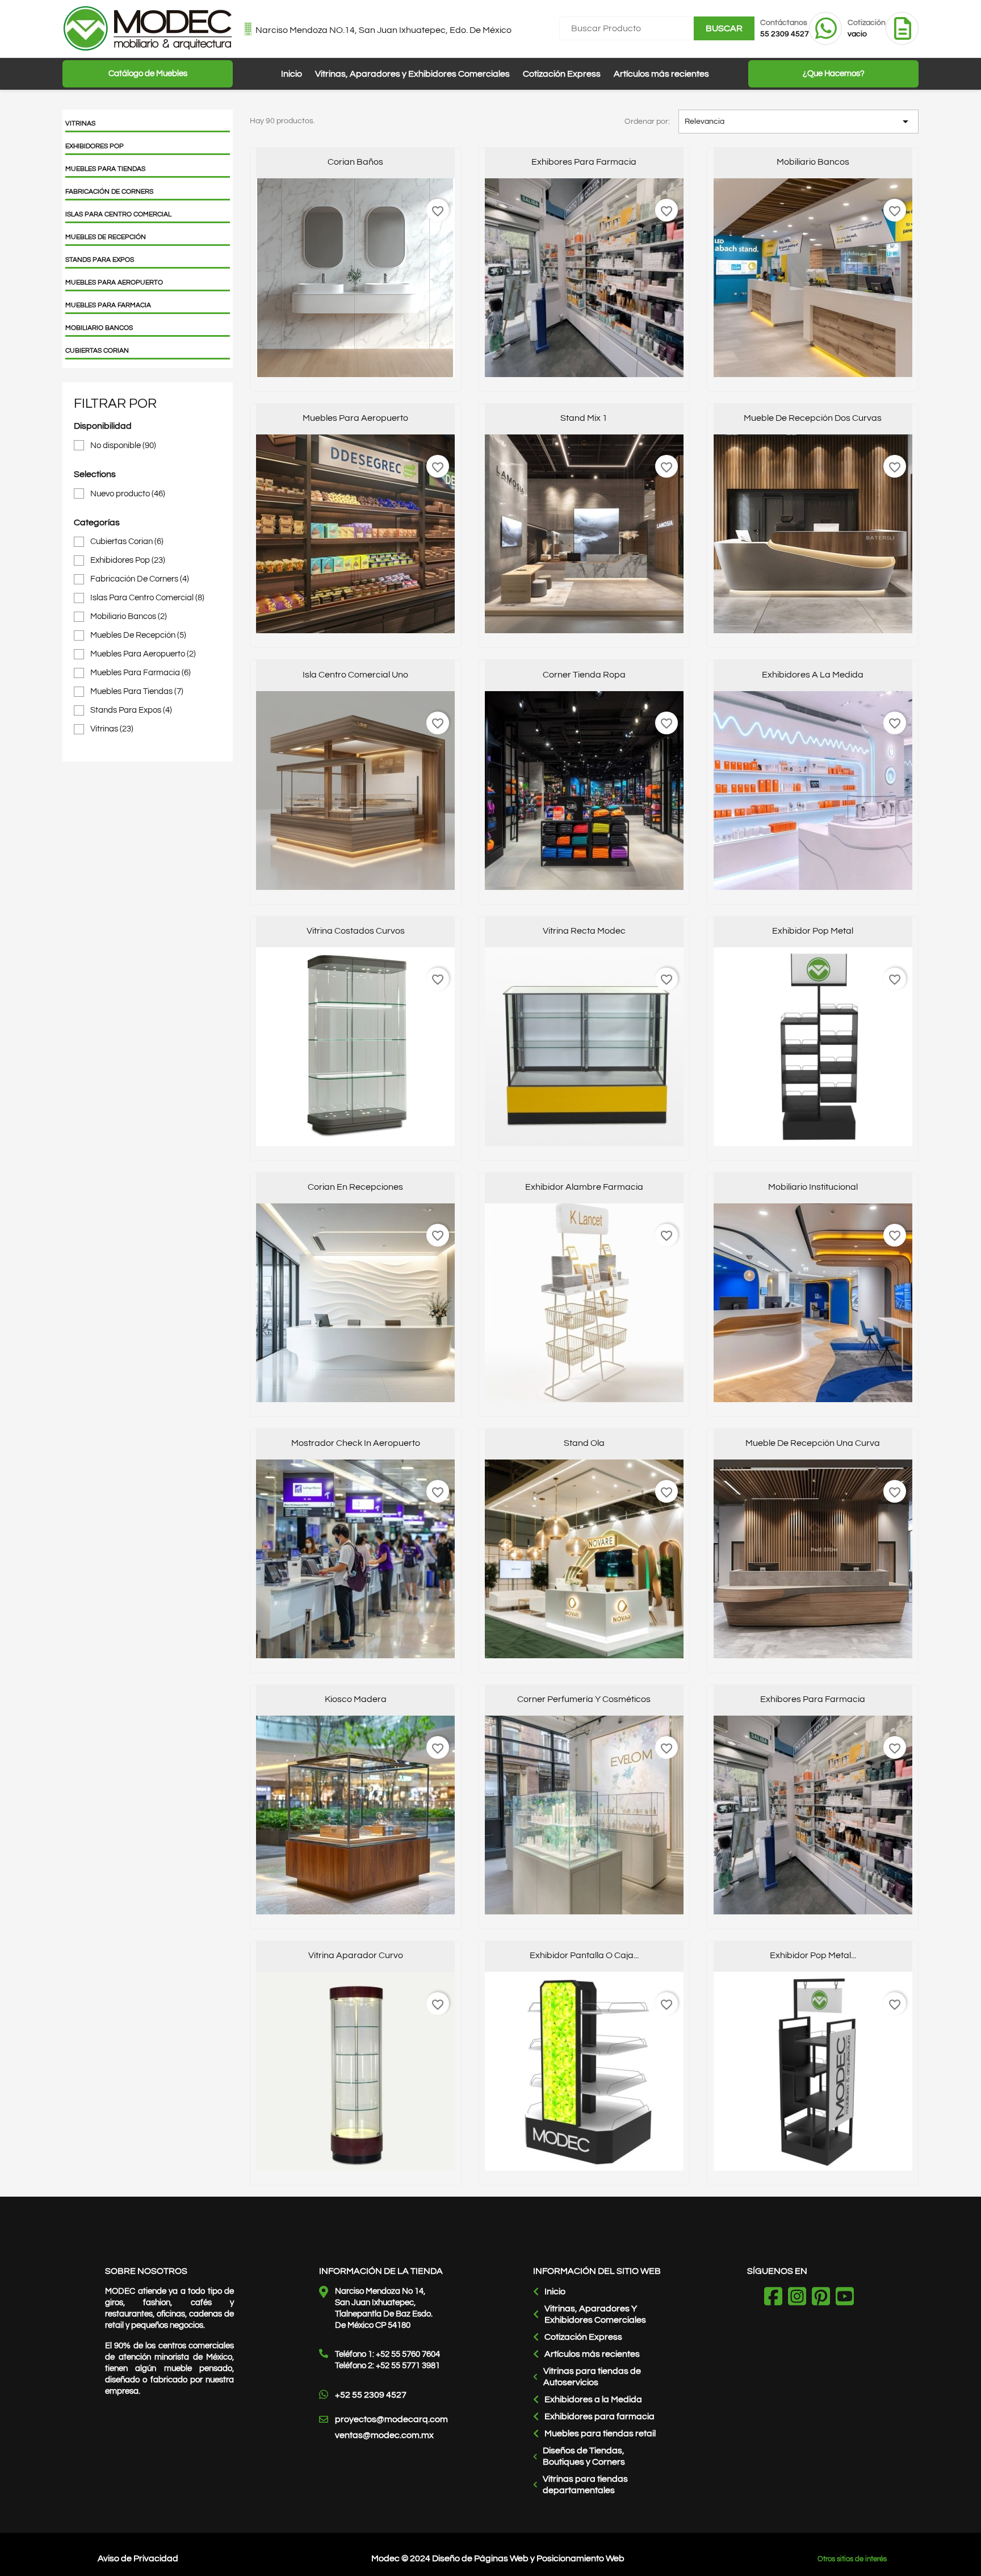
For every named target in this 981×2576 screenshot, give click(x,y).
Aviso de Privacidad (138, 2558)
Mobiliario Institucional (813, 1187)
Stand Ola (584, 1443)
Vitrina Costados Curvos (356, 931)
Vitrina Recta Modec (584, 931)
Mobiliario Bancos (99, 328)
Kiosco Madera (356, 1699)
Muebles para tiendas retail (600, 2433)
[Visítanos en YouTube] (848, 2298)
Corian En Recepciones (355, 1187)
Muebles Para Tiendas (105, 169)
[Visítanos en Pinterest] (824, 2298)
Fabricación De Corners (109, 192)
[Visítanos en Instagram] (800, 2298)
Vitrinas (80, 124)
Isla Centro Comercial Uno (355, 675)
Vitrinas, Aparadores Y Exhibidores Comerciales (595, 2314)
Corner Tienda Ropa (584, 675)
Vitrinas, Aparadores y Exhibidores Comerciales (412, 74)
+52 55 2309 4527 (371, 2395)
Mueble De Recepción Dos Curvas (813, 418)
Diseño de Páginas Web (480, 2558)
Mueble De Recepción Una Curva (813, 1443)
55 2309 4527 (785, 34)
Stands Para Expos (100, 260)
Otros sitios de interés (852, 2559)
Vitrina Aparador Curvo (356, 1955)
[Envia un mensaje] (826, 41)
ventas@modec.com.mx (384, 2435)
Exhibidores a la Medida (593, 2399)
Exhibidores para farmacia (599, 2416)
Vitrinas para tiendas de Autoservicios (592, 2377)
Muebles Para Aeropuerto (114, 283)
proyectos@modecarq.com (391, 2419)
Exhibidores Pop (95, 146)
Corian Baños (355, 162)
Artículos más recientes (661, 74)
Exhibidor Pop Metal (813, 931)
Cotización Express (562, 74)
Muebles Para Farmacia (108, 305)
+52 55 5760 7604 (408, 2354)
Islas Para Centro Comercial (118, 214)
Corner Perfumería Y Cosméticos (584, 1699)
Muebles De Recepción (106, 237)
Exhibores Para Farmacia (584, 162)
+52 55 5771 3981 (408, 2366)
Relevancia (798, 122)
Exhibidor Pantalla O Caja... (584, 1955)
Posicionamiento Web (580, 2558)
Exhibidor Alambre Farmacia (584, 1187)
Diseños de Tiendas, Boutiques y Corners (584, 2456)
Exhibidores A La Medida (813, 675)
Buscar (724, 28)
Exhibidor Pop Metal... (813, 1955)
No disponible (123, 446)
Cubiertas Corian (97, 351)
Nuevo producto (128, 494)
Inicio (292, 74)
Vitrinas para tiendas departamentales (585, 2485)
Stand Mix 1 (584, 418)
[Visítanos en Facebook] (776, 2298)
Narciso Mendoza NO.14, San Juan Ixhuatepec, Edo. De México (383, 30)
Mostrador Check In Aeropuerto (356, 1443)
